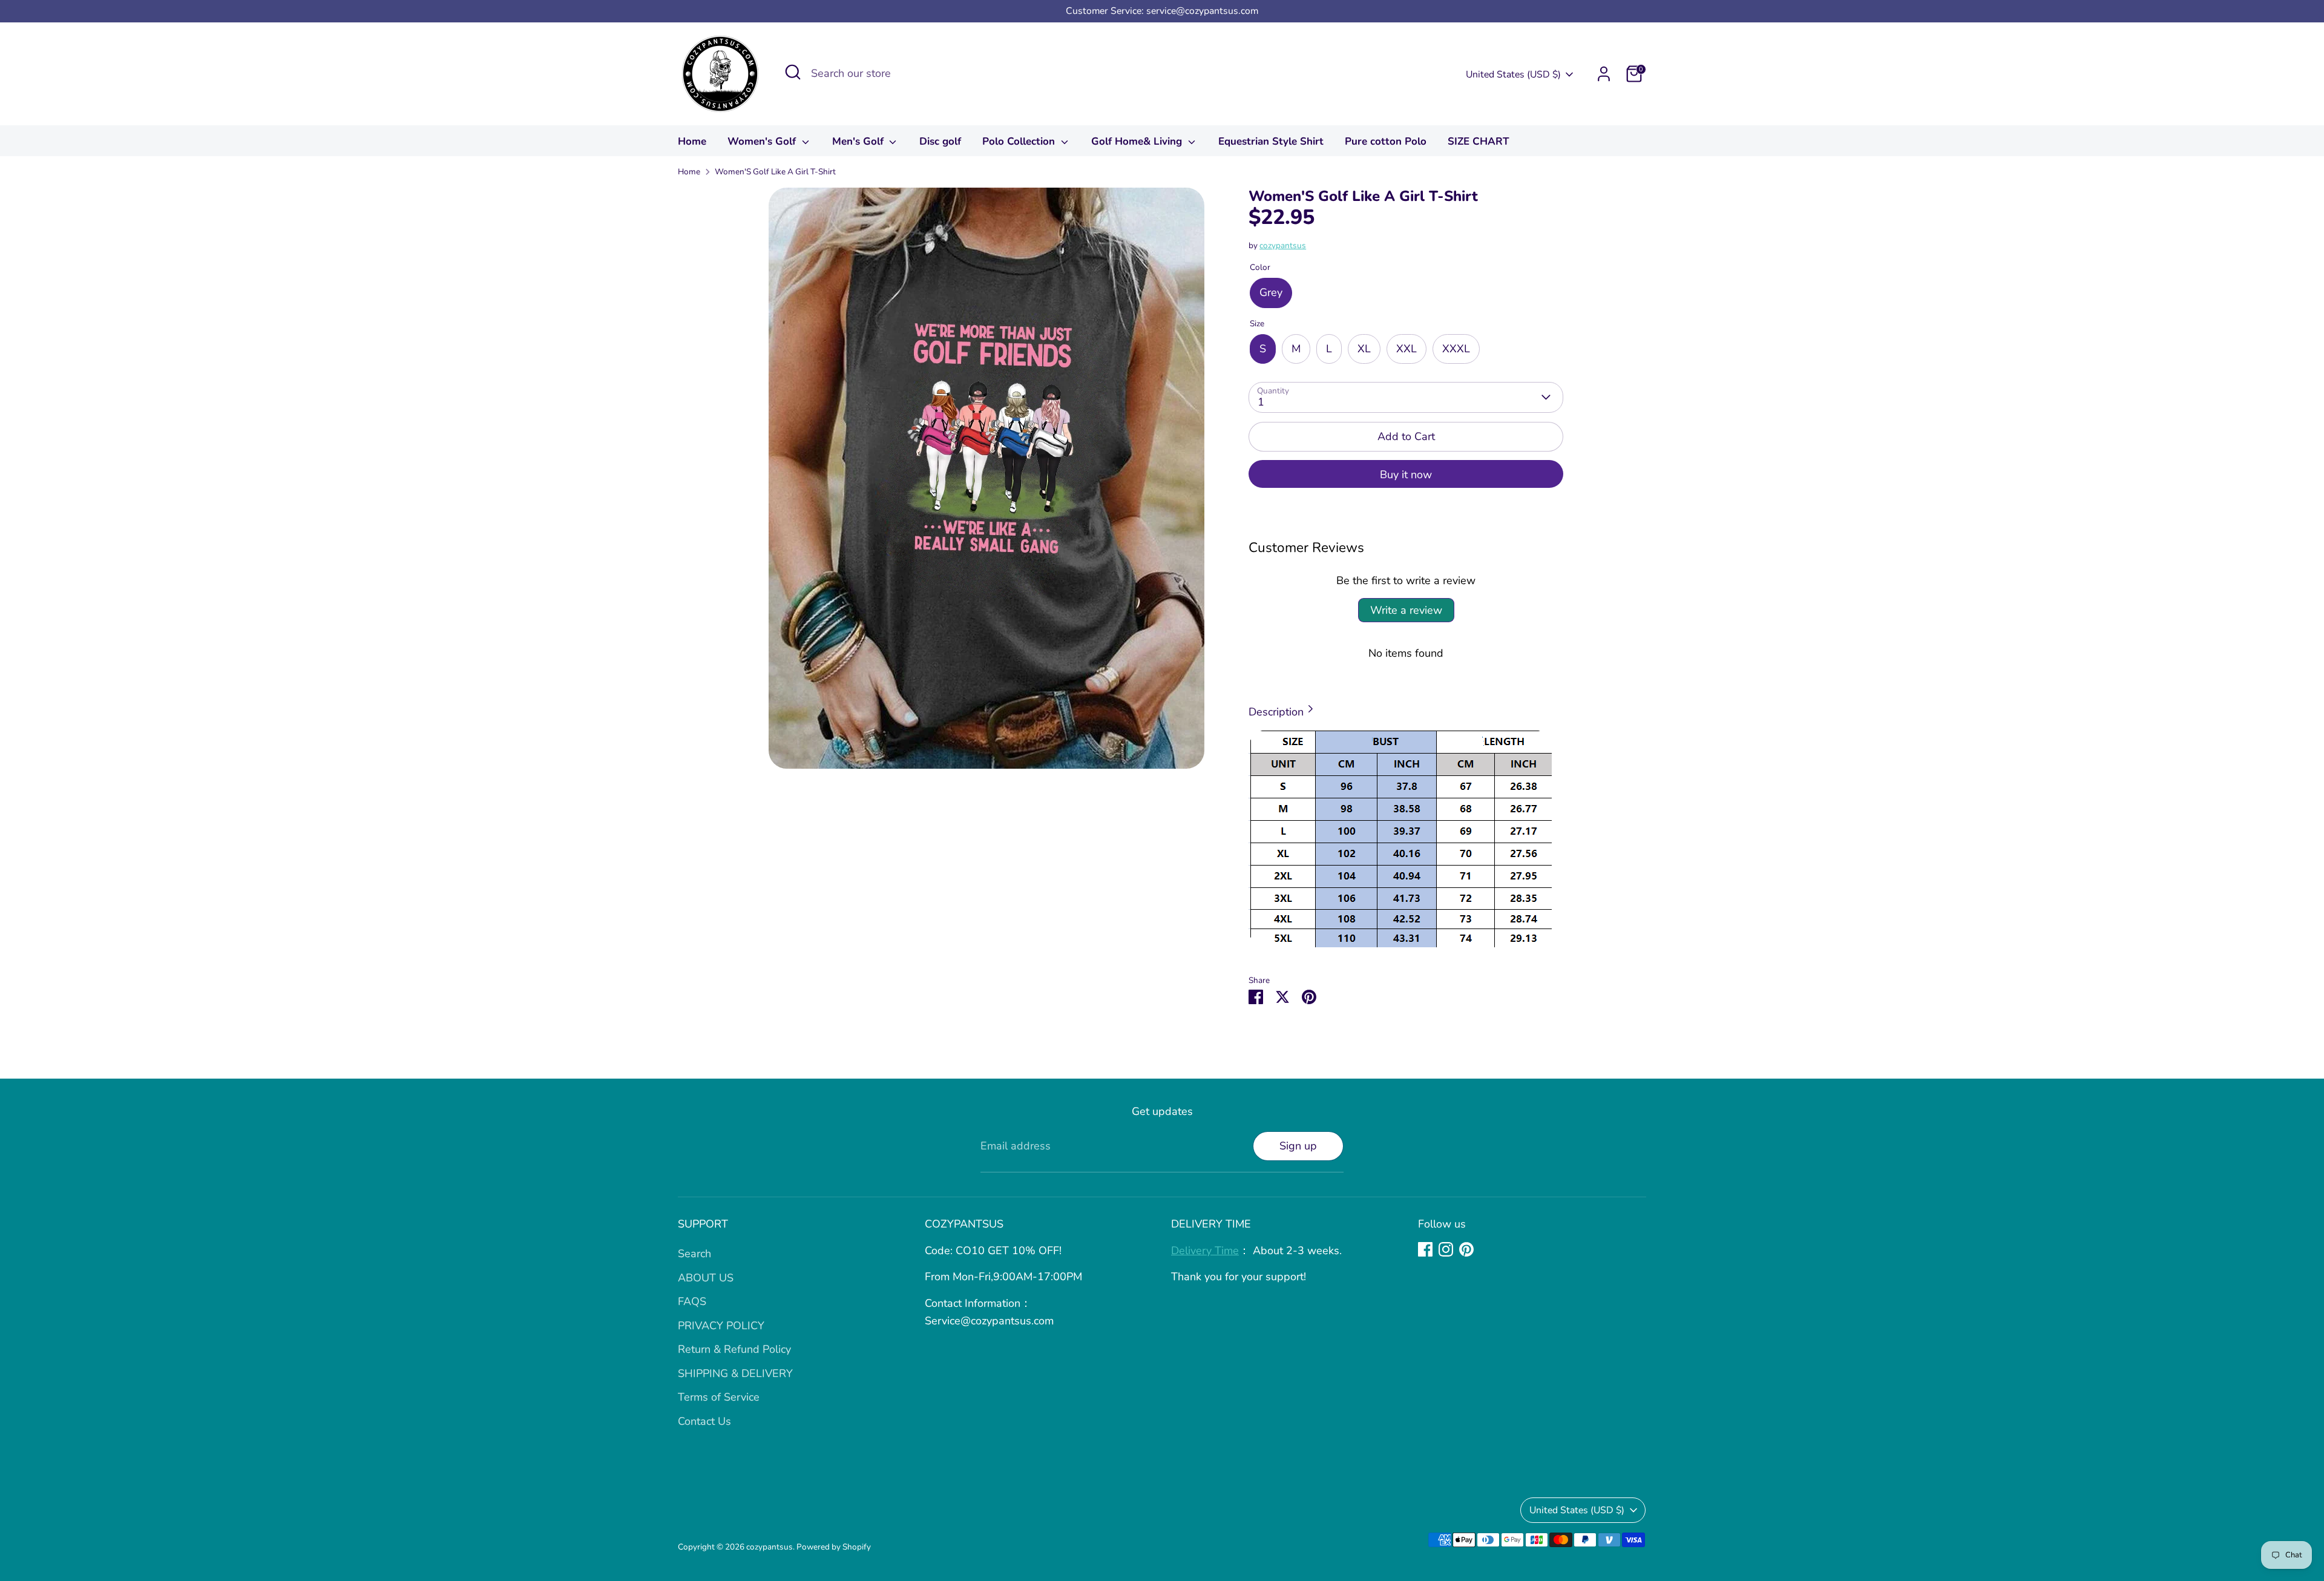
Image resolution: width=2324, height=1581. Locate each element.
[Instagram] (1446, 1249)
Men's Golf (859, 141)
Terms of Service (719, 1397)
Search (694, 1254)
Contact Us (704, 1421)
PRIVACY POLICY (721, 1326)
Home (692, 141)
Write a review (1406, 610)
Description (1276, 712)
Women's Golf (763, 141)
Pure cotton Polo (1386, 141)
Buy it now (1406, 475)
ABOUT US (706, 1278)
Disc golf (940, 141)
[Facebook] (1425, 1249)
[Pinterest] (1466, 1249)
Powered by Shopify (834, 1547)
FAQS (692, 1301)
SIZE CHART (1479, 141)
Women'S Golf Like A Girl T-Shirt (775, 172)
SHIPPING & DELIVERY (735, 1373)
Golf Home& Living (1138, 141)
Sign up (1298, 1146)
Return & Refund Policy (734, 1349)
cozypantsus (1283, 245)
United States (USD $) (1513, 74)
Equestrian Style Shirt (1271, 141)
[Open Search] (793, 72)
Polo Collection (1020, 141)
